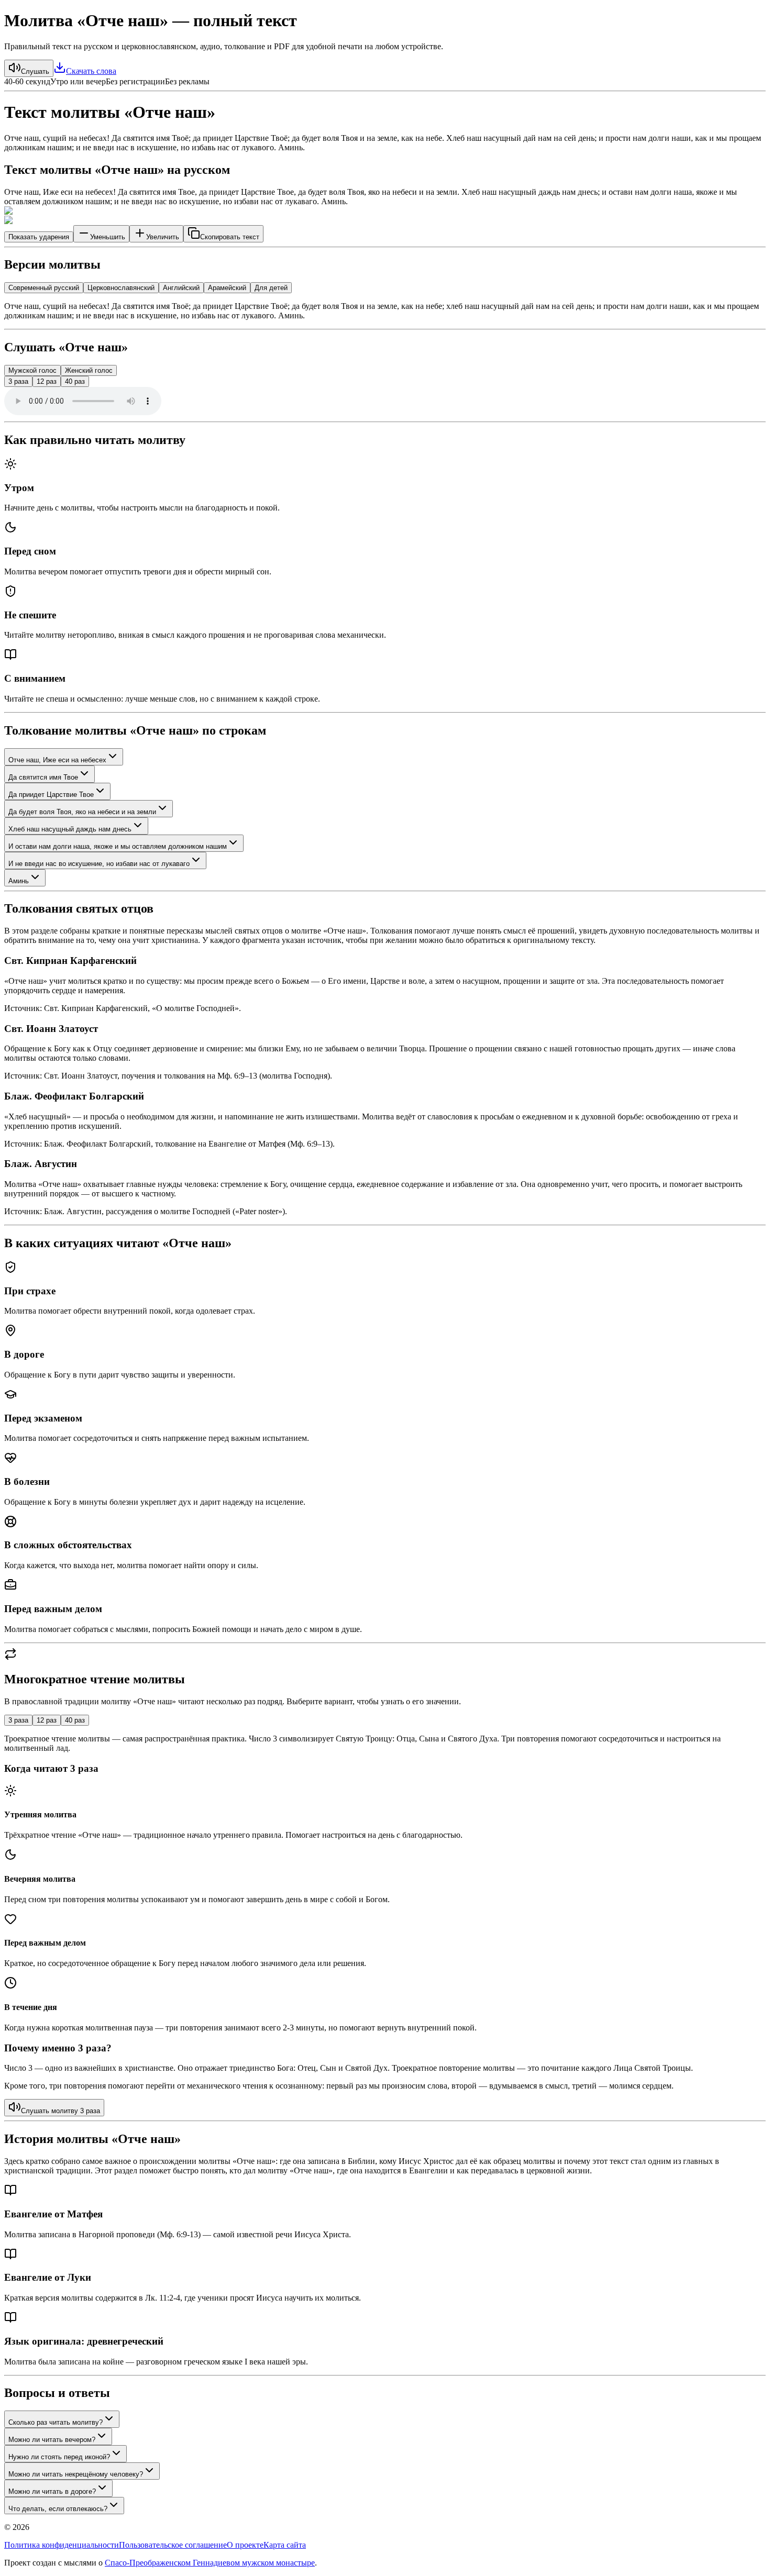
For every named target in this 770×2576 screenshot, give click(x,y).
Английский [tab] (181, 288)
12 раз (47, 381)
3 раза (18, 381)
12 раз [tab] (47, 1720)
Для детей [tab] (271, 288)
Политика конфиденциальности (62, 2545)
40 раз (75, 381)
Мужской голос (32, 370)
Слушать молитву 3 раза (60, 2111)
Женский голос (89, 370)
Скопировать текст (230, 237)
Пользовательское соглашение (173, 2545)
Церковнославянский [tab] (121, 288)
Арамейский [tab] (227, 288)
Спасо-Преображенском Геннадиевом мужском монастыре (210, 2563)
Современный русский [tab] (44, 288)
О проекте (245, 2545)
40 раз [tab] (75, 1720)
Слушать (35, 71)
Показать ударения (39, 237)
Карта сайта (285, 2545)
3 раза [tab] (18, 1720)
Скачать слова (91, 71)
